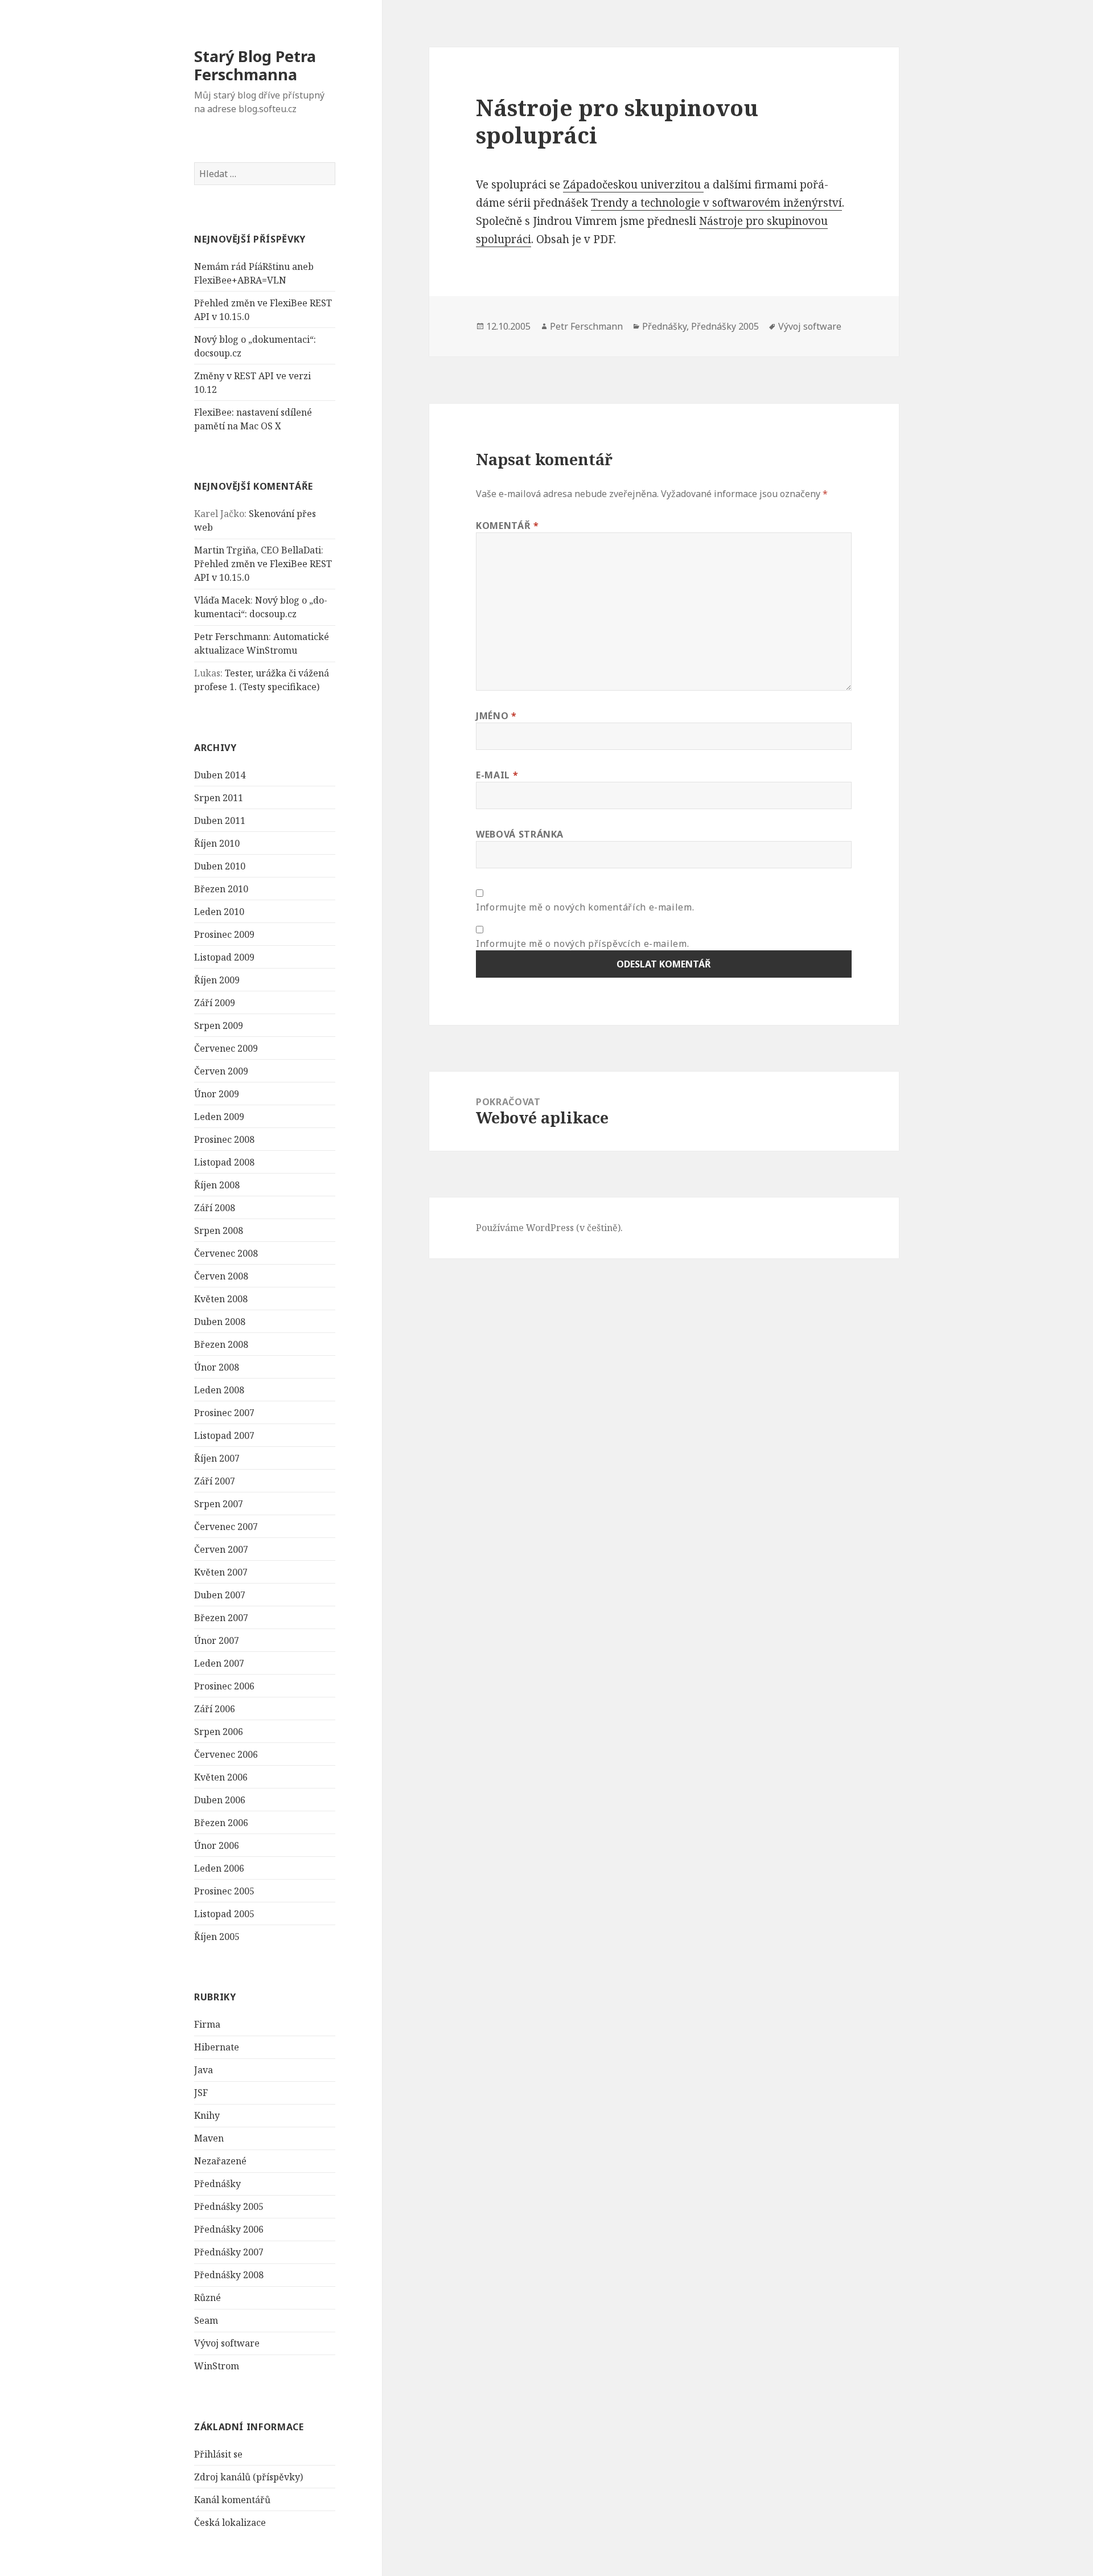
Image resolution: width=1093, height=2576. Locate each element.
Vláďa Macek (222, 600)
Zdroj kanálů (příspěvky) (248, 2477)
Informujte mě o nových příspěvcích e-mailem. (582, 944)
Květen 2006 (221, 1777)
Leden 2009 (219, 1117)
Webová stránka (520, 834)
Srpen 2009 (219, 1026)
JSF (201, 2093)
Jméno (496, 716)
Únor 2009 (217, 1094)
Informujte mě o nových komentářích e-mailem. (585, 907)
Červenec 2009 (226, 1048)
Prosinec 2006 (224, 1686)
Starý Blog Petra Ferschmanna (255, 65)
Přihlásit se (218, 2454)
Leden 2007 (219, 1663)
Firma (207, 2024)
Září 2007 (215, 1481)
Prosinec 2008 (224, 1139)
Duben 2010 (220, 866)
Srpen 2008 (219, 1230)
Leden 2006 (219, 1868)
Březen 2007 (221, 1618)
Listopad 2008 (224, 1162)
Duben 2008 (220, 1322)
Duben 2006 (220, 1800)
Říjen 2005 (217, 1937)
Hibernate (217, 2047)
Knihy (207, 2115)
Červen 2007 (221, 1549)
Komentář (507, 526)
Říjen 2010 (217, 843)
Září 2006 (215, 1709)
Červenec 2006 (226, 1754)
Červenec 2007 (226, 1527)
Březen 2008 (221, 1344)
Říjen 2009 (217, 980)
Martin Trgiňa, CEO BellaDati (258, 550)
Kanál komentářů (232, 2500)
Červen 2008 (221, 1276)
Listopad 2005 (224, 1914)
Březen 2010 (221, 889)
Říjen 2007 (217, 1458)
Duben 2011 (220, 821)
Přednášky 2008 (229, 2275)
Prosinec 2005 (224, 1891)
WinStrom (217, 2366)
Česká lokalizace (230, 2522)
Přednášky (217, 2184)
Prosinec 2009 (224, 934)
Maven (209, 2138)
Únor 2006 (217, 1845)
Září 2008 (215, 1208)
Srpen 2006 (219, 1732)
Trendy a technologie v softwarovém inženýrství (716, 203)
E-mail (497, 775)
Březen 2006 (221, 1823)
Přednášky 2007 (229, 2252)
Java (204, 2070)
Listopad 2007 (224, 1435)
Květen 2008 (221, 1299)
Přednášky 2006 (229, 2229)
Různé (207, 2298)
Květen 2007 (221, 1572)
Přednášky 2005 (229, 2206)
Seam (206, 2320)
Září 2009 (215, 1003)
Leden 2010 (219, 912)
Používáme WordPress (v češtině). (549, 1228)
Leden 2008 (219, 1390)
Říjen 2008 (217, 1185)
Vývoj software (227, 2343)
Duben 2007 (220, 1595)
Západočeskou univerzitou (633, 184)
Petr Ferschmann (231, 637)
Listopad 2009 (224, 957)
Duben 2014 (220, 775)
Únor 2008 (217, 1367)
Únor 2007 (217, 1640)
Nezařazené (220, 2161)
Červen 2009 (221, 1071)
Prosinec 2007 (224, 1413)
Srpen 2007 (219, 1504)
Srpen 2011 (219, 798)
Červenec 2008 (226, 1253)
